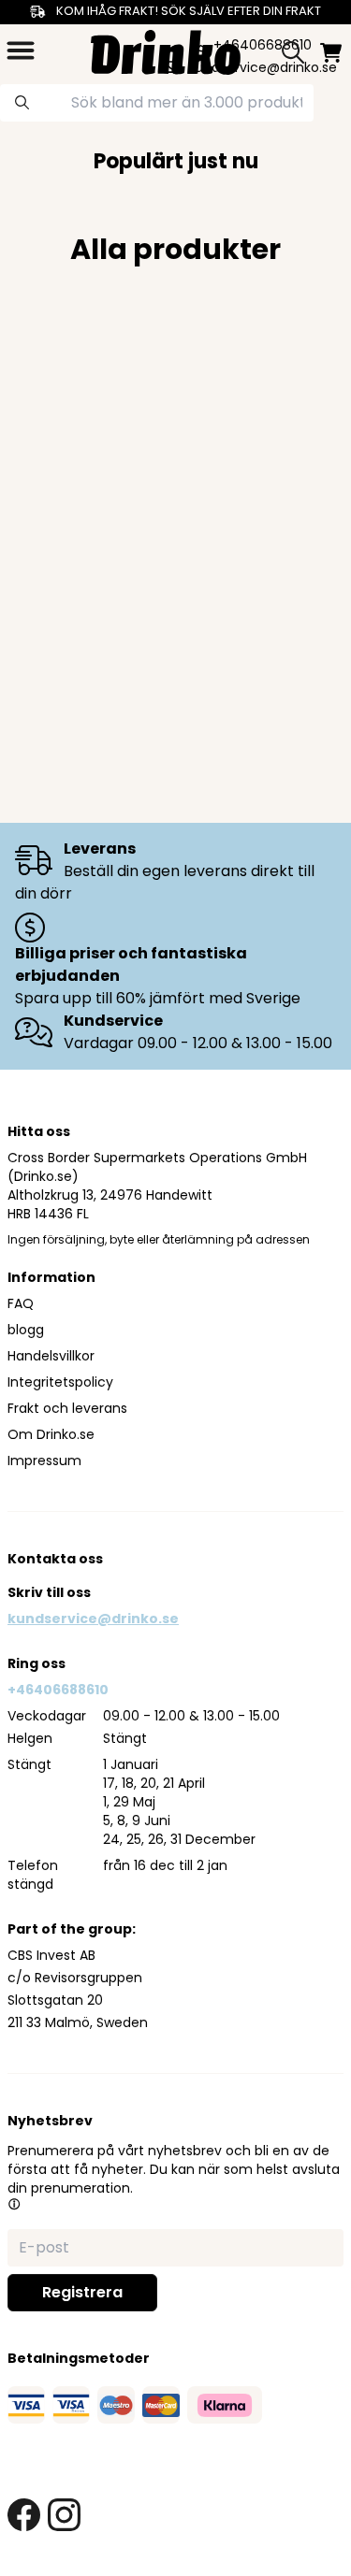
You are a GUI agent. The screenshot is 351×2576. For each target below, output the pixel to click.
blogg (26, 1330)
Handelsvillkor (51, 1356)
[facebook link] (24, 2515)
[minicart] (331, 53)
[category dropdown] (21, 50)
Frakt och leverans (67, 1408)
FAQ (21, 1303)
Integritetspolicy (60, 1382)
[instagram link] (64, 2515)
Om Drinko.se (51, 1434)
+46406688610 (58, 1690)
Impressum (44, 1461)
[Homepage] (166, 50)
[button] (14, 2204)
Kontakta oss (55, 1559)
